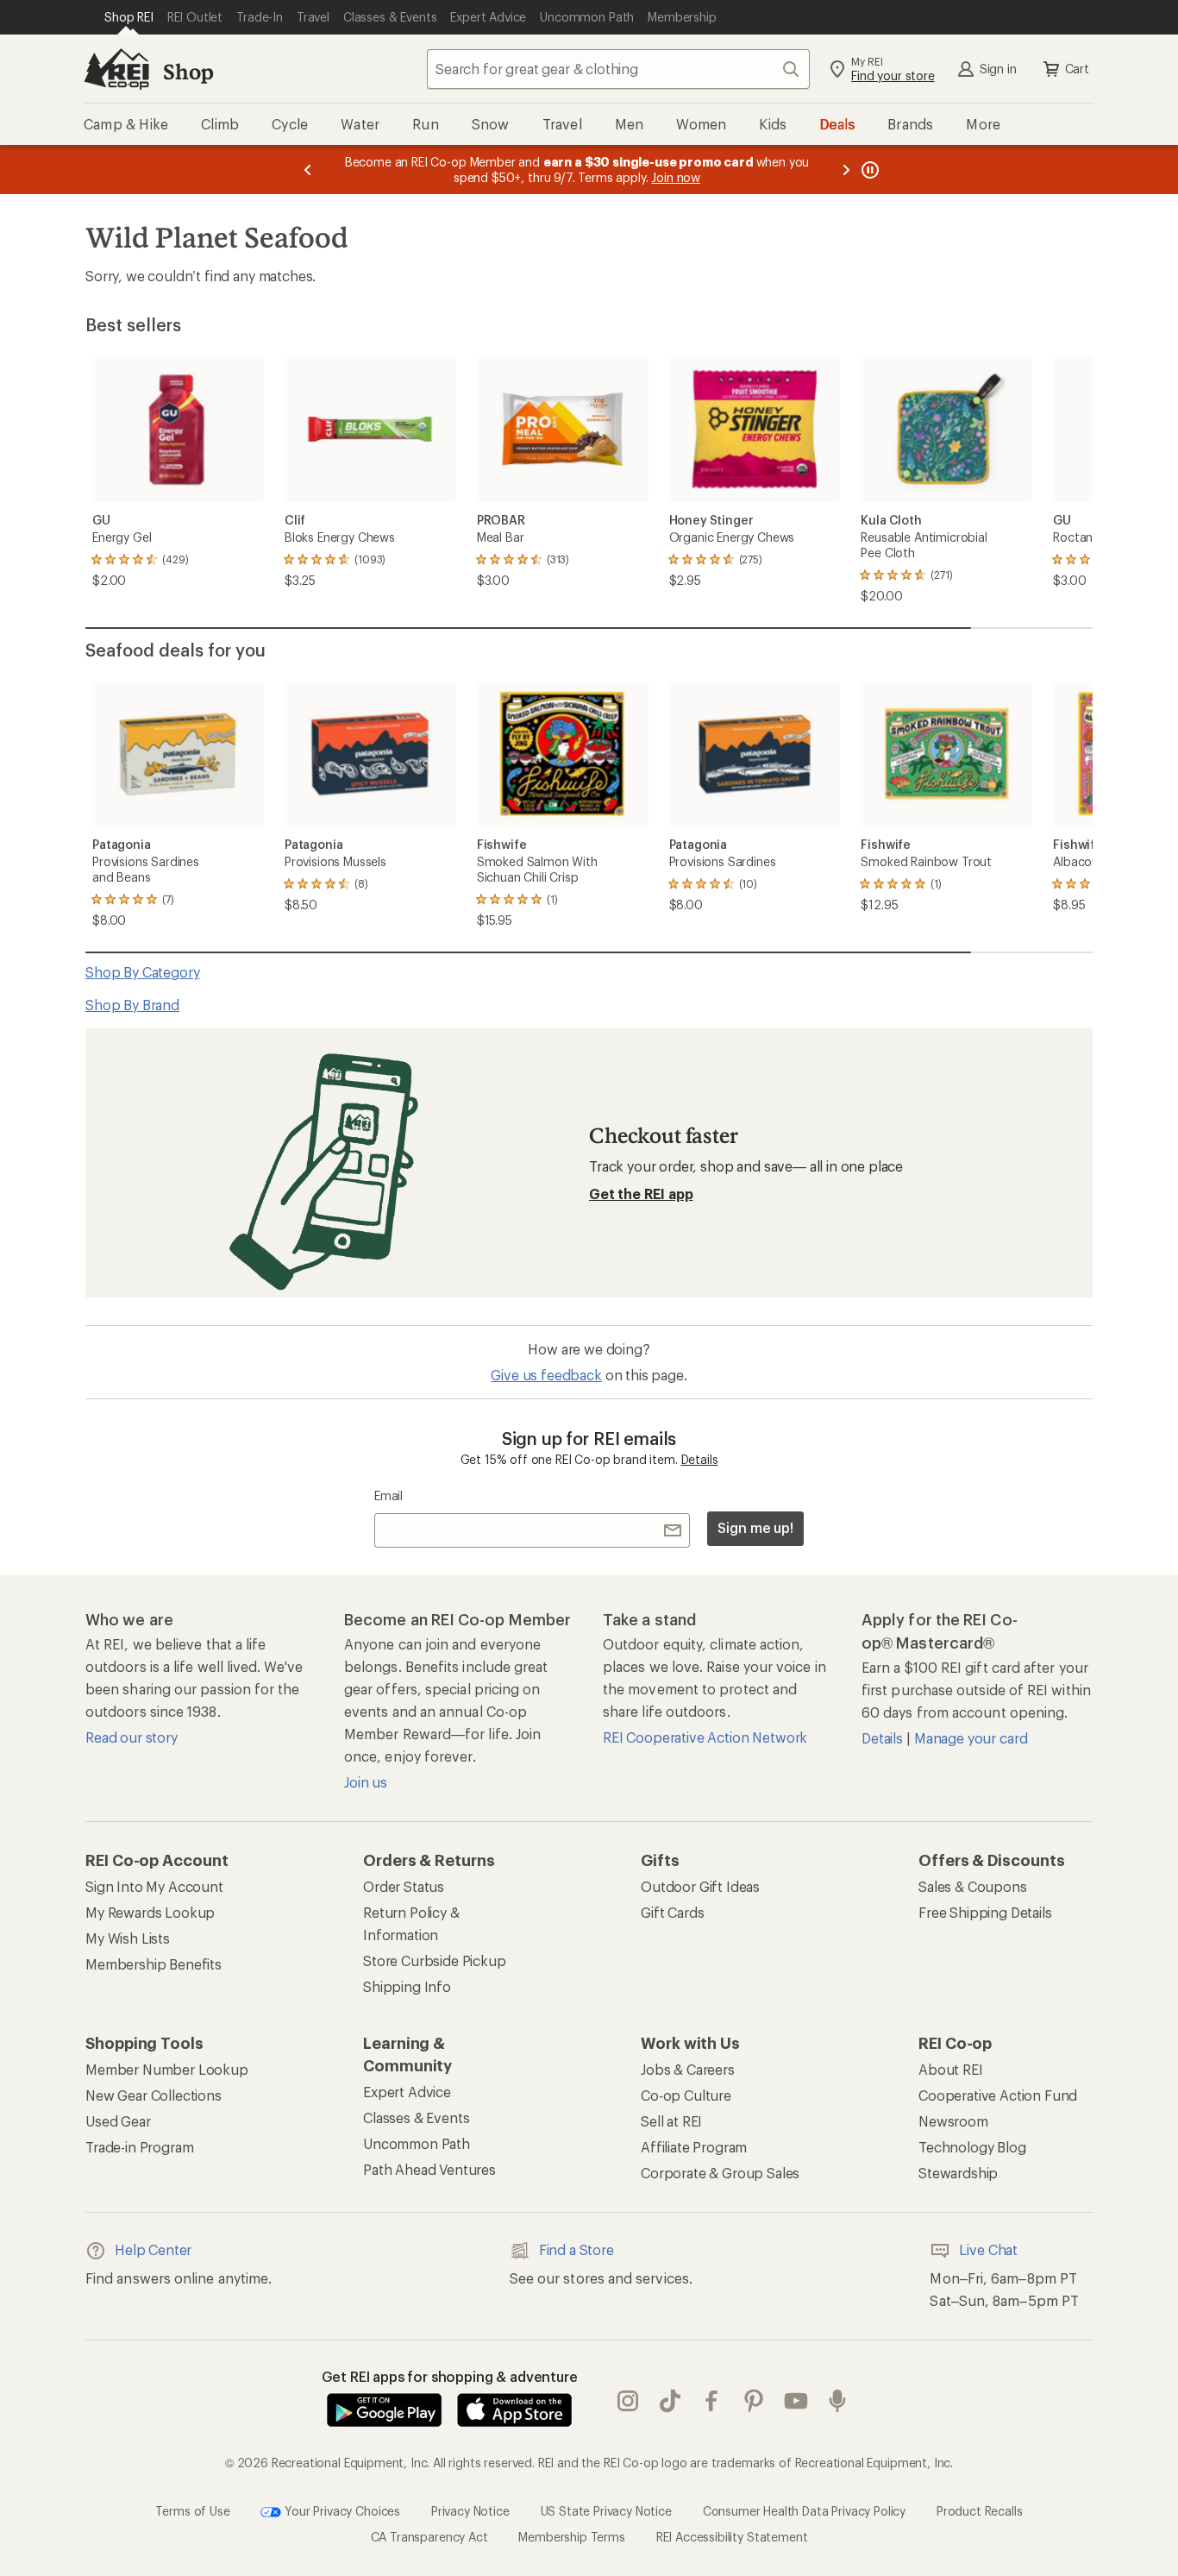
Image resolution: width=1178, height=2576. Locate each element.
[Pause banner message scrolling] (868, 170)
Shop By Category (142, 972)
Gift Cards (672, 1912)
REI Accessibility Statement (732, 2537)
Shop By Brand (132, 1005)
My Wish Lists (128, 1938)
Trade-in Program (139, 2147)
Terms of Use (192, 2510)
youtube (796, 2401)
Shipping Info (407, 1986)
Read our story (132, 1737)
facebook (712, 2401)
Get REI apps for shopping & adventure (450, 2376)
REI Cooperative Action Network (705, 1737)
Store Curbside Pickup (435, 1960)
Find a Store (576, 2249)
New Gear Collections (154, 2095)
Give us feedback (546, 1375)
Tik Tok (670, 2401)
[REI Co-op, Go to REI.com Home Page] (116, 69)
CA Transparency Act (429, 2537)
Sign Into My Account (154, 1886)
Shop (188, 71)
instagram (628, 2401)
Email (388, 1495)
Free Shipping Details (985, 1912)
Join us (366, 1782)
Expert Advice (407, 2092)
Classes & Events (416, 2117)
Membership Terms (571, 2537)
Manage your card (971, 1738)
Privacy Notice (470, 2510)
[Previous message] (308, 170)
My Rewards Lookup (150, 1912)
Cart (1077, 69)
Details (700, 1459)
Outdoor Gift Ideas (700, 1886)
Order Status (404, 1886)
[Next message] (846, 170)
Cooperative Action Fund (998, 2095)
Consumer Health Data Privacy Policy (804, 2510)
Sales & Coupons (973, 1886)
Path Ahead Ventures (429, 2169)
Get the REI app (641, 1194)
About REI (951, 2069)
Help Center (153, 2249)
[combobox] (618, 69)
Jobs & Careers (688, 2069)
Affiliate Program (694, 2147)
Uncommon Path (417, 2143)
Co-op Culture (686, 2095)
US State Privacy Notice (606, 2510)
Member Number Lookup (167, 2069)
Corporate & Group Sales (720, 2173)
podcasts (838, 2401)
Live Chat (988, 2249)
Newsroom (953, 2121)
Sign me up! (755, 1527)
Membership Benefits (154, 1964)
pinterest (754, 2401)
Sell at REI (671, 2121)
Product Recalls (980, 2510)
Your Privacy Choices (341, 2510)
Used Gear (118, 2121)
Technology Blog (972, 2147)
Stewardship (958, 2173)
